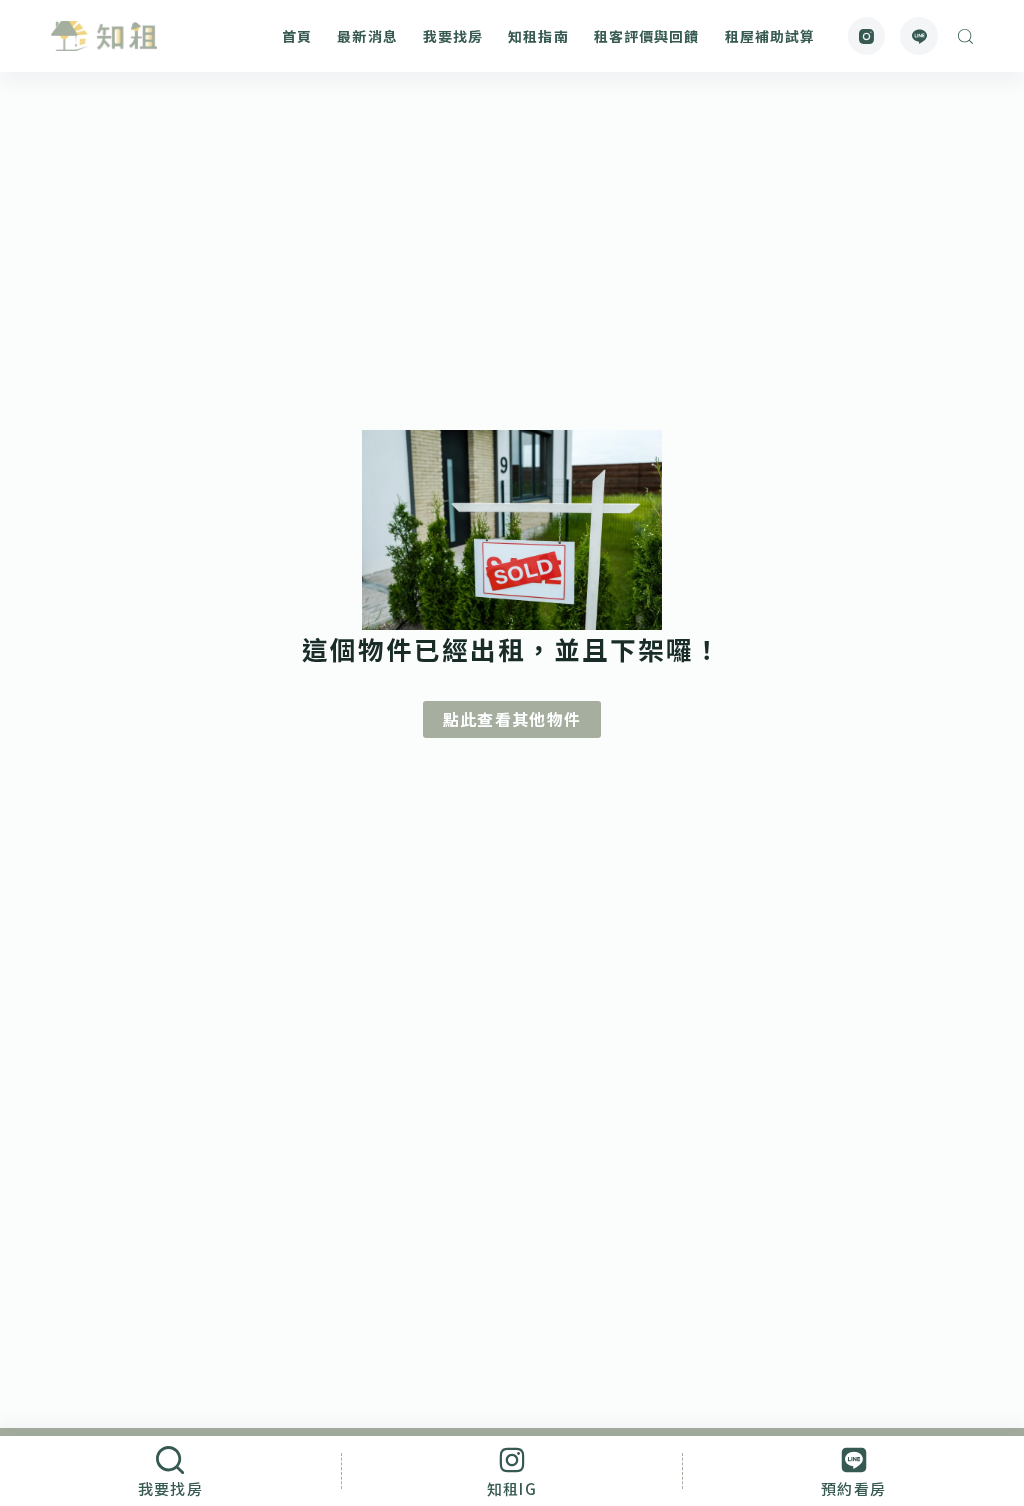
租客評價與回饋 (647, 36)
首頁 (297, 36)
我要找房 (453, 36)
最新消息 (367, 36)
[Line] (919, 36)
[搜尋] (965, 36)
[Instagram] (867, 36)
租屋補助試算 (770, 36)
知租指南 (538, 36)
